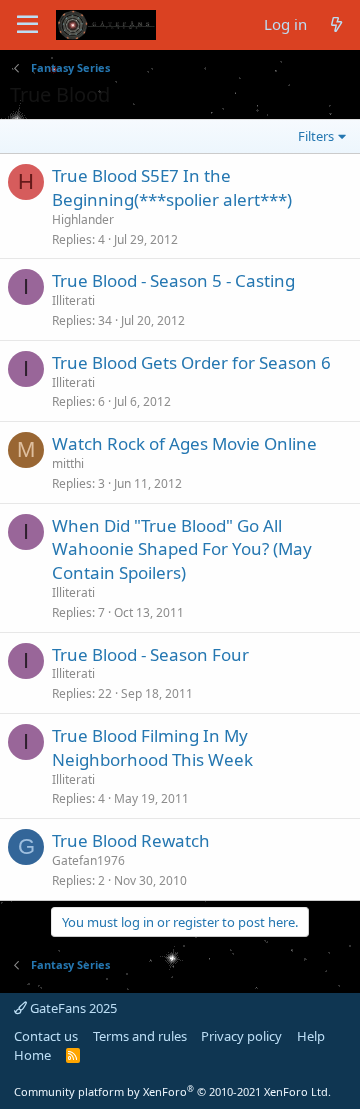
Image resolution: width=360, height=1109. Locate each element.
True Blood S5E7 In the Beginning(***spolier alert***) (172, 187)
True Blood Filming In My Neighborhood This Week (152, 747)
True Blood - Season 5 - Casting (173, 280)
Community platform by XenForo (172, 1091)
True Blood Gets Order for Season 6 (191, 362)
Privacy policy (241, 1036)
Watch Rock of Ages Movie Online (184, 443)
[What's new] (336, 24)
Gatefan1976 (88, 860)
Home (32, 1055)
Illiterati (73, 300)
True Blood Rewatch (131, 840)
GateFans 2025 (72, 1008)
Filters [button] (316, 136)
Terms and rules (140, 1036)
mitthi (68, 463)
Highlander (83, 219)
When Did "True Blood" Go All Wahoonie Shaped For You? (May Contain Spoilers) (182, 549)
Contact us (46, 1036)
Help (311, 1036)
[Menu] (27, 25)
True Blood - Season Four (150, 654)
